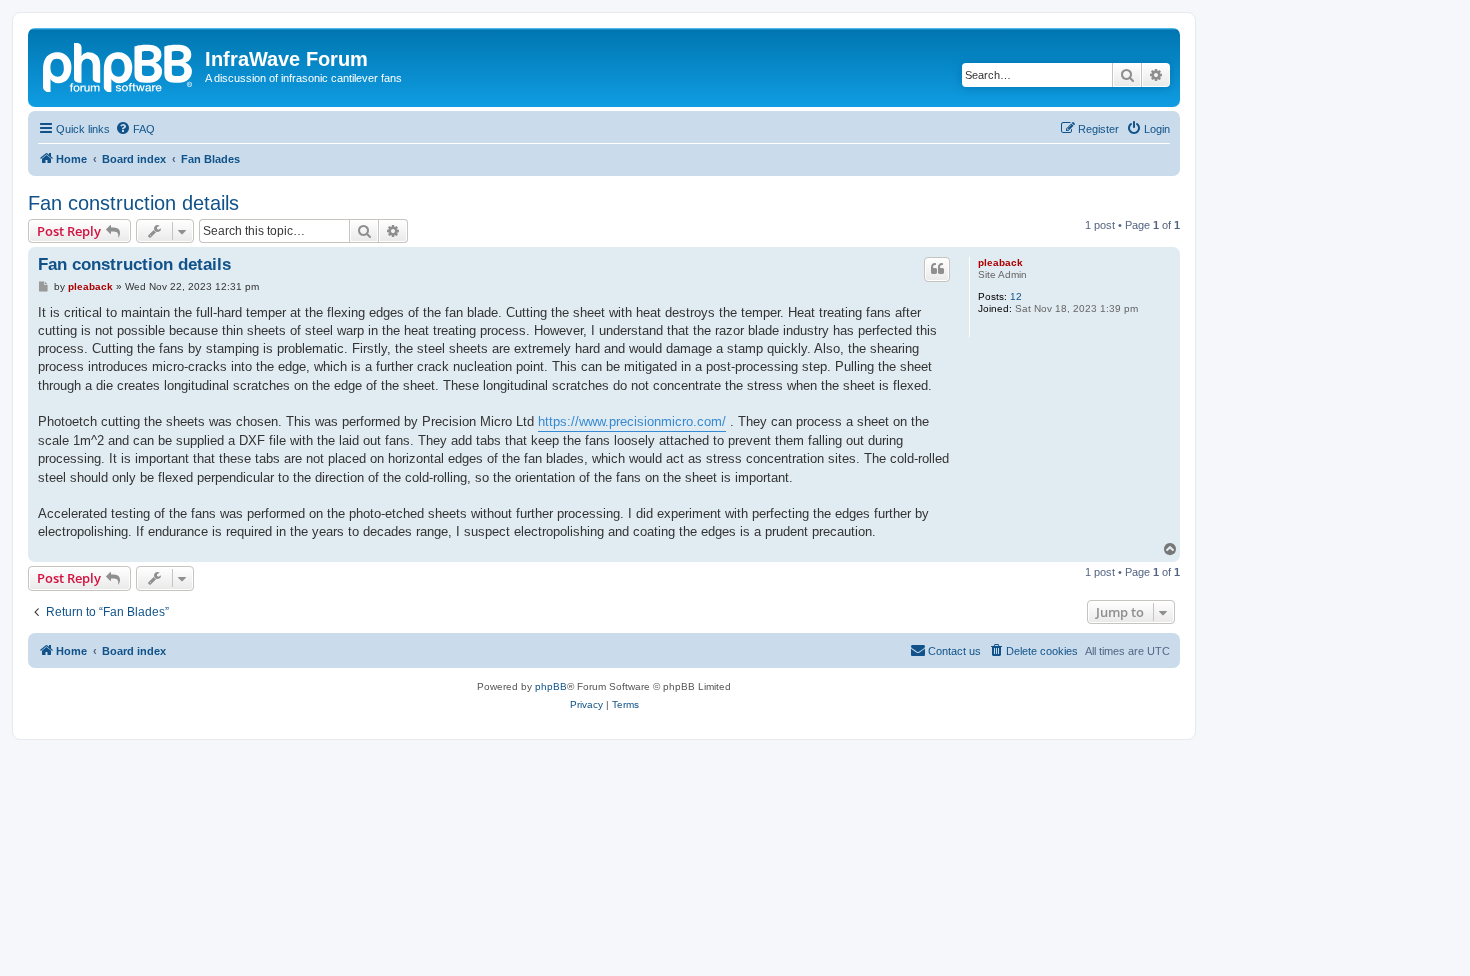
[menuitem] (135, 129)
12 (1016, 296)
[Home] (119, 65)
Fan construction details (133, 203)
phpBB (551, 686)
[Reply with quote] (937, 269)
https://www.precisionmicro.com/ (632, 421)
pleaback (1000, 262)
